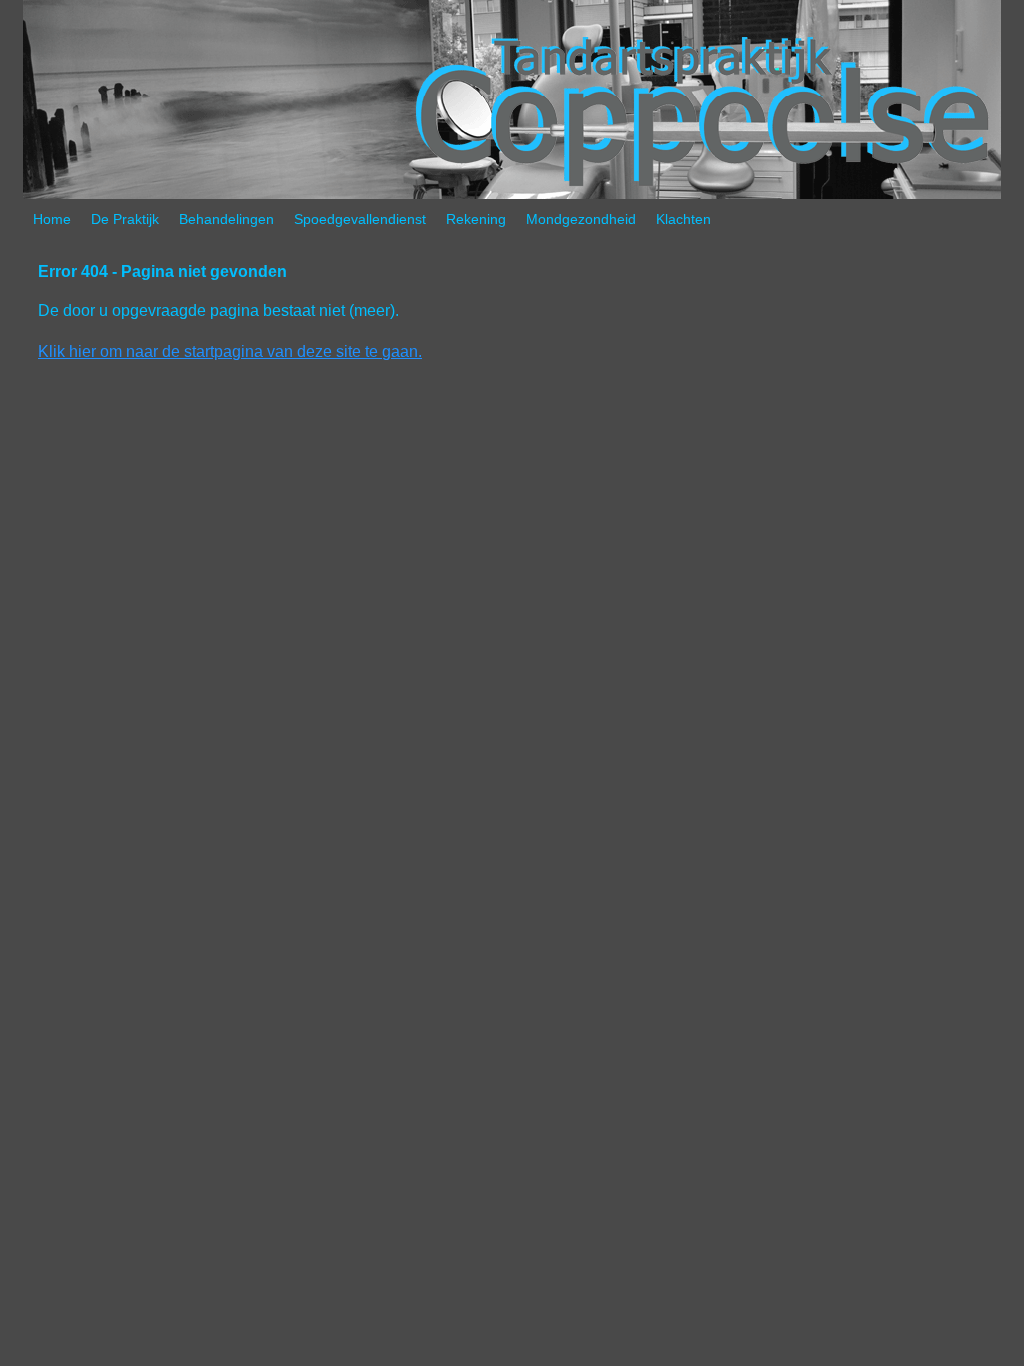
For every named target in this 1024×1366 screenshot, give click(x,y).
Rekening (476, 219)
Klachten (683, 219)
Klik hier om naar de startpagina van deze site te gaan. (230, 351)
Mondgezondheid (581, 219)
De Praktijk (125, 219)
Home (52, 219)
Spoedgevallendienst (360, 219)
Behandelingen (226, 219)
